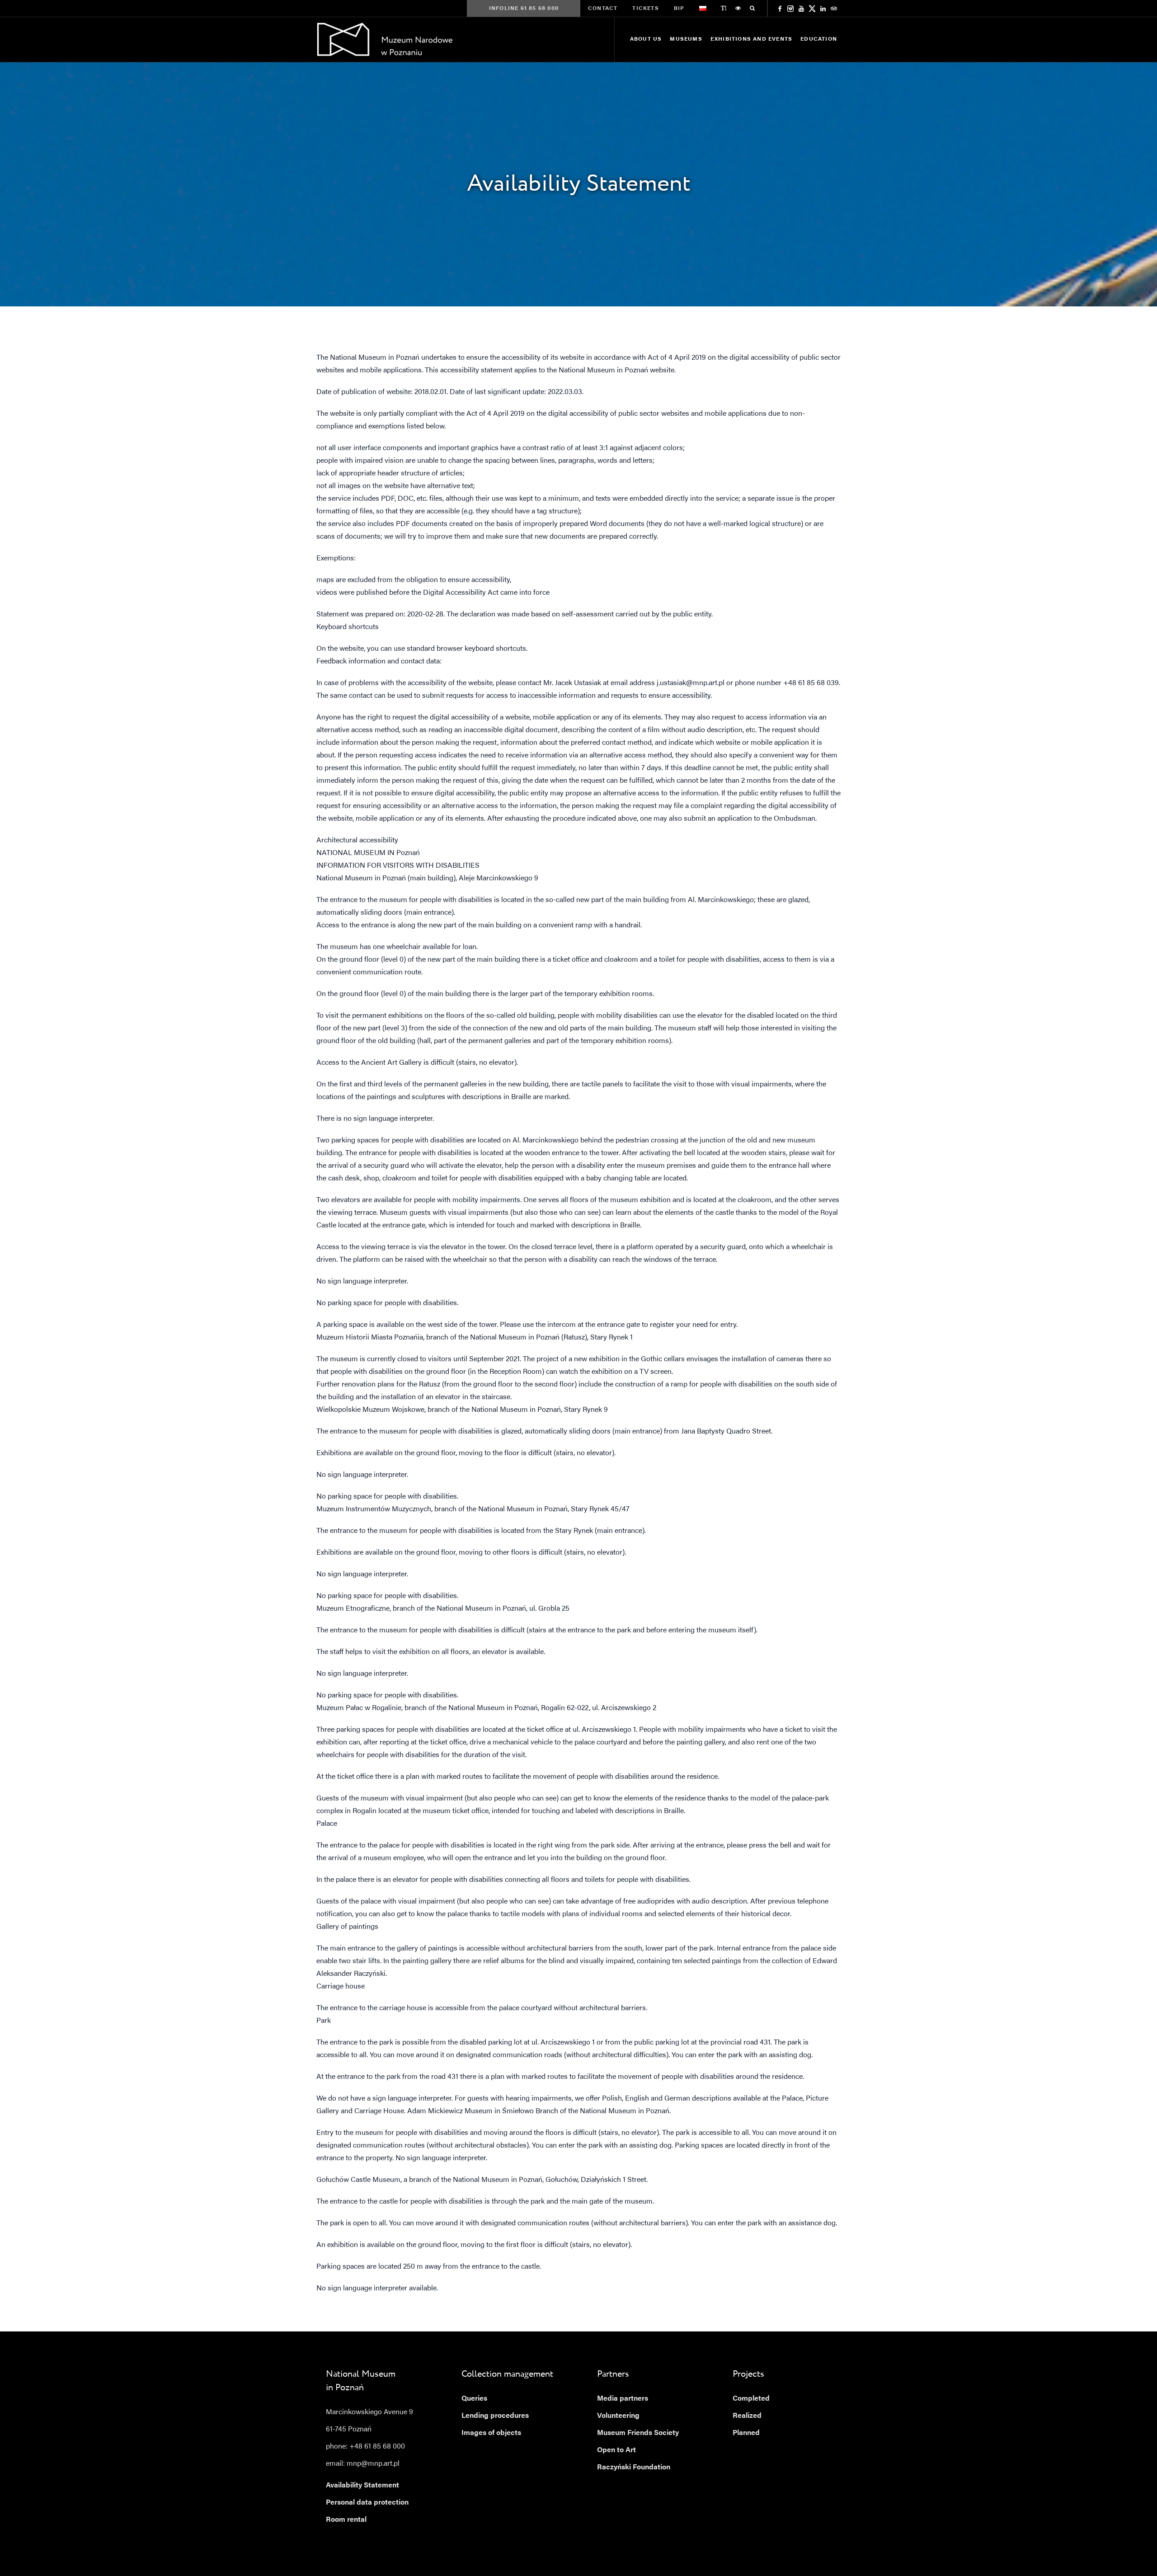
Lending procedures (495, 2416)
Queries (474, 2399)
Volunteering (618, 2416)
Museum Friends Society (638, 2433)
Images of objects (491, 2433)
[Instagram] (790, 9)
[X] (812, 9)
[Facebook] (780, 9)
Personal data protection (367, 2503)
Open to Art (616, 2450)
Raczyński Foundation (634, 2468)
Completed (751, 2399)
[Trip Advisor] (834, 9)
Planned (746, 2433)
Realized (747, 2416)
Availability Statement (362, 2486)
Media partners (623, 2399)
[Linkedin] (823, 9)
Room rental (346, 2520)
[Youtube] (801, 9)
